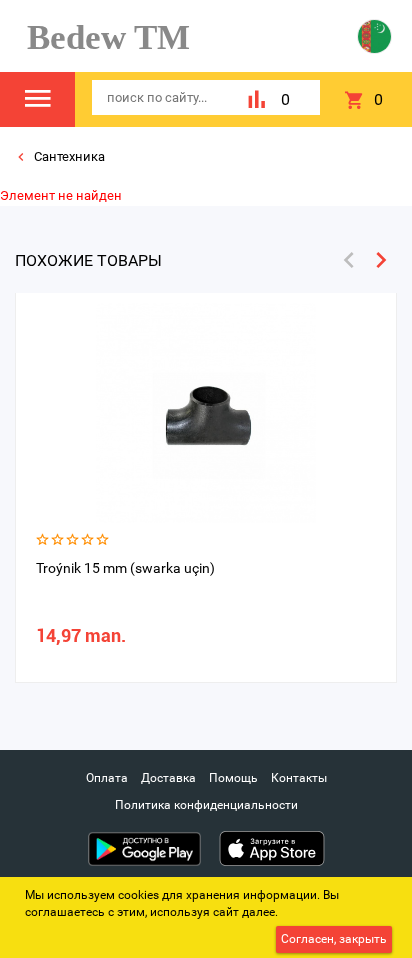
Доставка (168, 778)
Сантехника (68, 156)
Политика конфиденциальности (206, 805)
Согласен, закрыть (334, 939)
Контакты (299, 778)
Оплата (107, 778)
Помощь (233, 778)
